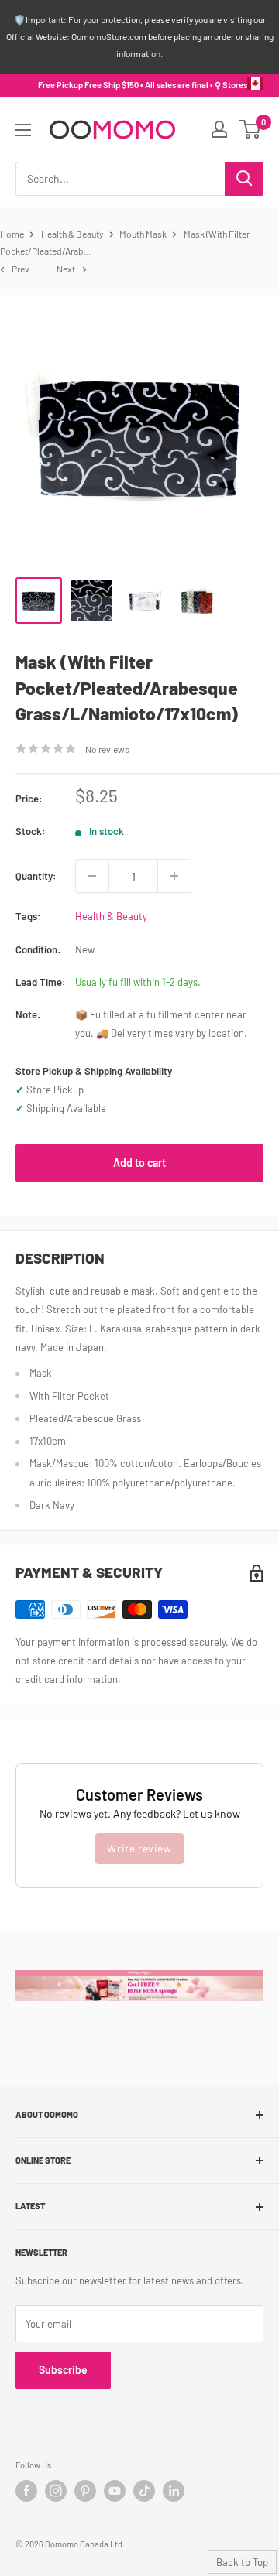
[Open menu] (23, 130)
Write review (139, 1848)
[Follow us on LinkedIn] (174, 2491)
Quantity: (36, 876)
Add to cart (139, 1163)
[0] (251, 129)
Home (12, 234)
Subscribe (63, 2370)
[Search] (244, 179)
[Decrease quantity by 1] (92, 876)
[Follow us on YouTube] (115, 2491)
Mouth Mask (143, 234)
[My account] (219, 129)
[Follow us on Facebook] (26, 2491)
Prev (21, 269)
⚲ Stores (231, 85)
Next (66, 269)
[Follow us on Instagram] (56, 2491)
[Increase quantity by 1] (174, 876)
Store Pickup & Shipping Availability (94, 1071)
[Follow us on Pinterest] (85, 2491)
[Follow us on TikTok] (144, 2491)
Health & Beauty (72, 234)
